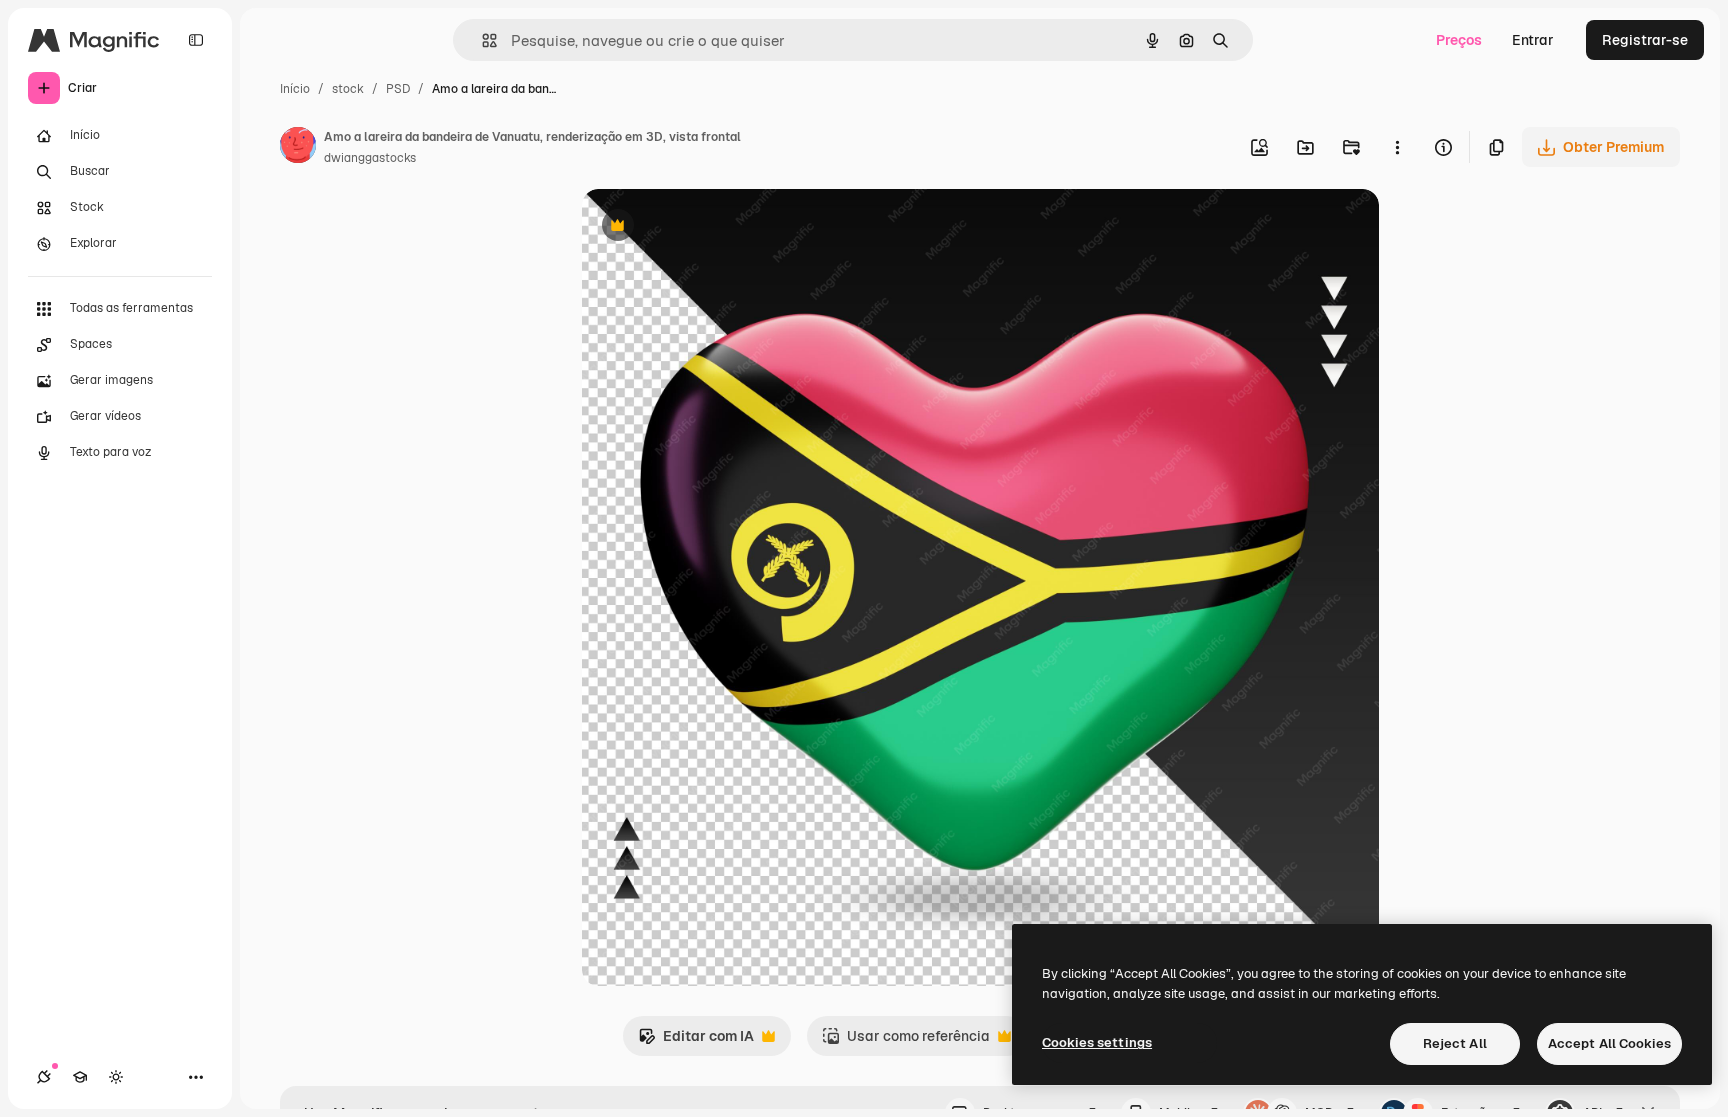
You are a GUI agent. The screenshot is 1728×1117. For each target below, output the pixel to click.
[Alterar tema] (116, 1077)
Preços (1459, 40)
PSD (398, 89)
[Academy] (80, 1077)
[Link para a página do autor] (298, 148)
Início (295, 89)
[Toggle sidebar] (196, 40)
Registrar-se (1645, 40)
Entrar (1533, 40)
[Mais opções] (1397, 147)
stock (348, 89)
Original (710, 227)
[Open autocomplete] (481, 40)
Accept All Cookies (1609, 1043)
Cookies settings (1097, 1042)
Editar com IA (696, 1041)
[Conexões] (44, 1077)
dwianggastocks (370, 158)
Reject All (1455, 1043)
